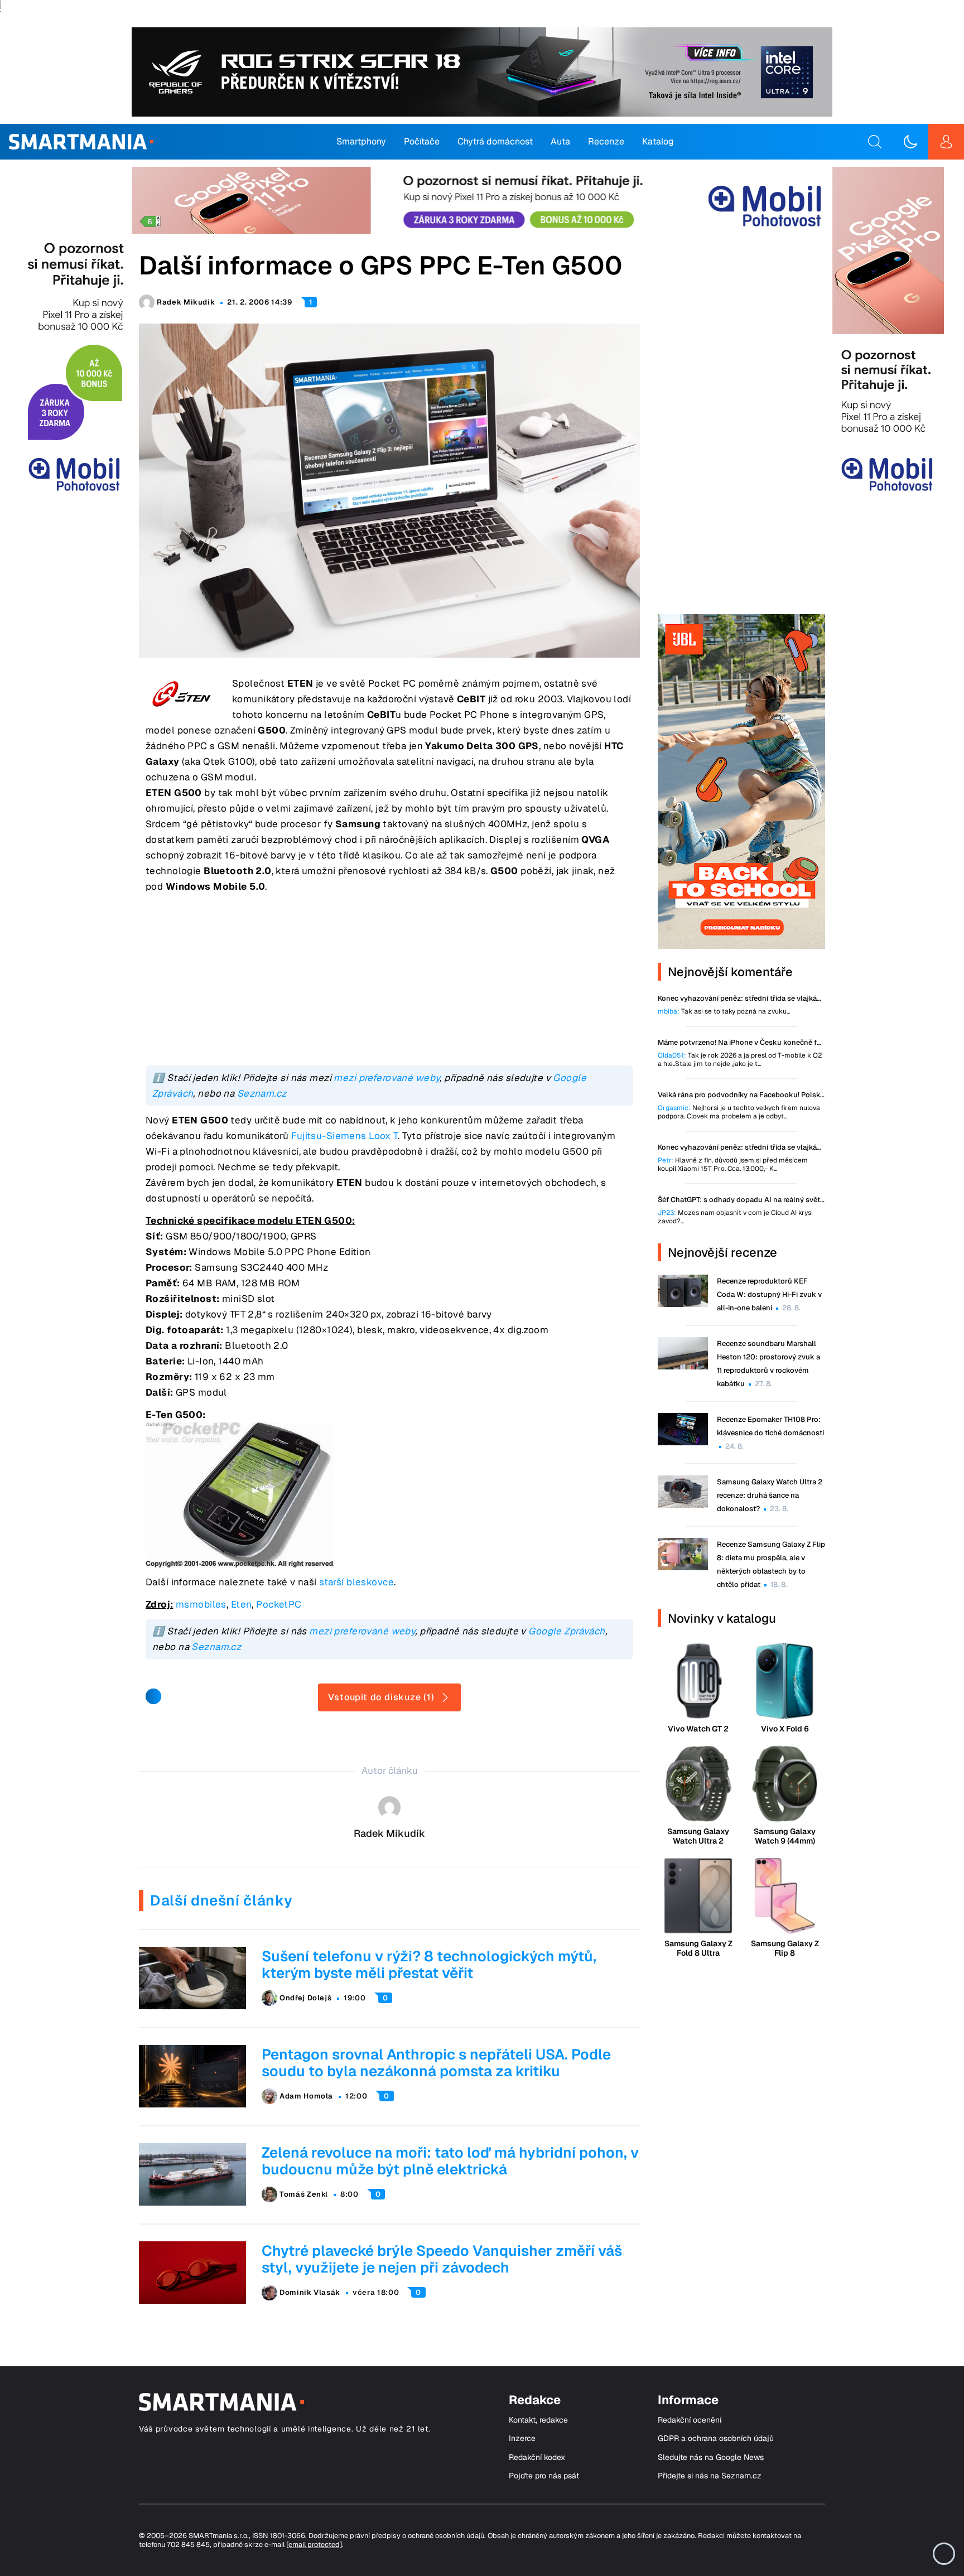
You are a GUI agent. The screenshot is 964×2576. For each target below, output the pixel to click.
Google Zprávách (567, 1631)
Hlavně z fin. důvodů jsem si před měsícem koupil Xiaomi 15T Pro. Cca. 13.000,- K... (733, 1165)
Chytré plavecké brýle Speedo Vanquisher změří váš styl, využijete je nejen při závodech (442, 2259)
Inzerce (522, 2438)
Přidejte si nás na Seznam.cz (710, 2476)
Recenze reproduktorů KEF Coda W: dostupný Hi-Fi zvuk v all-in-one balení (769, 1294)
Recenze (606, 141)
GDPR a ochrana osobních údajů (716, 2438)
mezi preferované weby (387, 1078)
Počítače (422, 141)
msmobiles (201, 1604)
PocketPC (279, 1604)
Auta (560, 141)
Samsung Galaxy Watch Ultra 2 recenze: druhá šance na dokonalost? (770, 1495)
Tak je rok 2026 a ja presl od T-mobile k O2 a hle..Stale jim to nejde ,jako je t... (740, 1060)
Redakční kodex (537, 2457)
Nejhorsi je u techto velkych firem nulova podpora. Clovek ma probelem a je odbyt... (739, 1112)
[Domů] (81, 142)
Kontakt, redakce (538, 2420)
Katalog (658, 141)
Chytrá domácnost (495, 141)
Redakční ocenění (690, 2420)
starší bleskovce (356, 1582)
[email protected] (314, 2544)
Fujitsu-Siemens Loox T (344, 1136)
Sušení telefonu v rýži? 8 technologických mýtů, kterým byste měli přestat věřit (429, 1965)
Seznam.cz (262, 1093)
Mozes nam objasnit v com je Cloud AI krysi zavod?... (735, 1217)
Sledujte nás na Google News (711, 2457)
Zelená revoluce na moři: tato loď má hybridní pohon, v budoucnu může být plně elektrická (450, 2161)
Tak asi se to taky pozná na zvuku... (724, 1012)
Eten (242, 1604)
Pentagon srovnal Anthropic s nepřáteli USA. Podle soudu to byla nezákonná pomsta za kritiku (436, 2063)
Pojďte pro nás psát (544, 2476)
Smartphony (361, 141)
